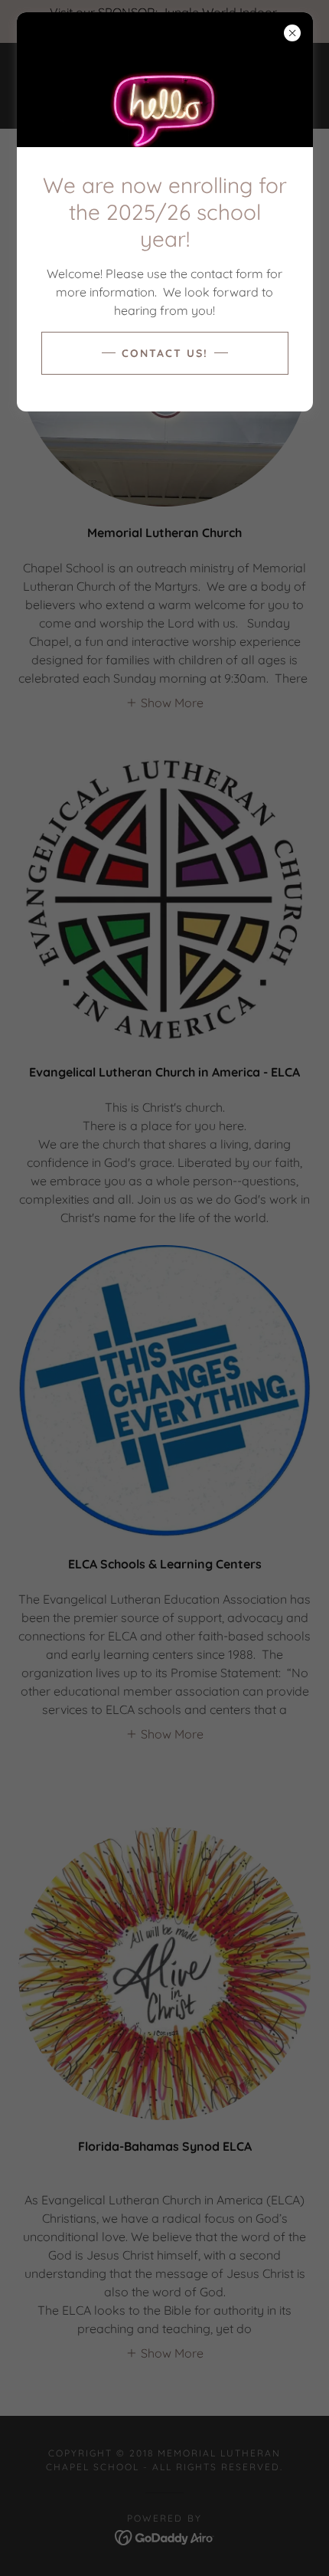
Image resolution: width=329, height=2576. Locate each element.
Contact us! (165, 353)
